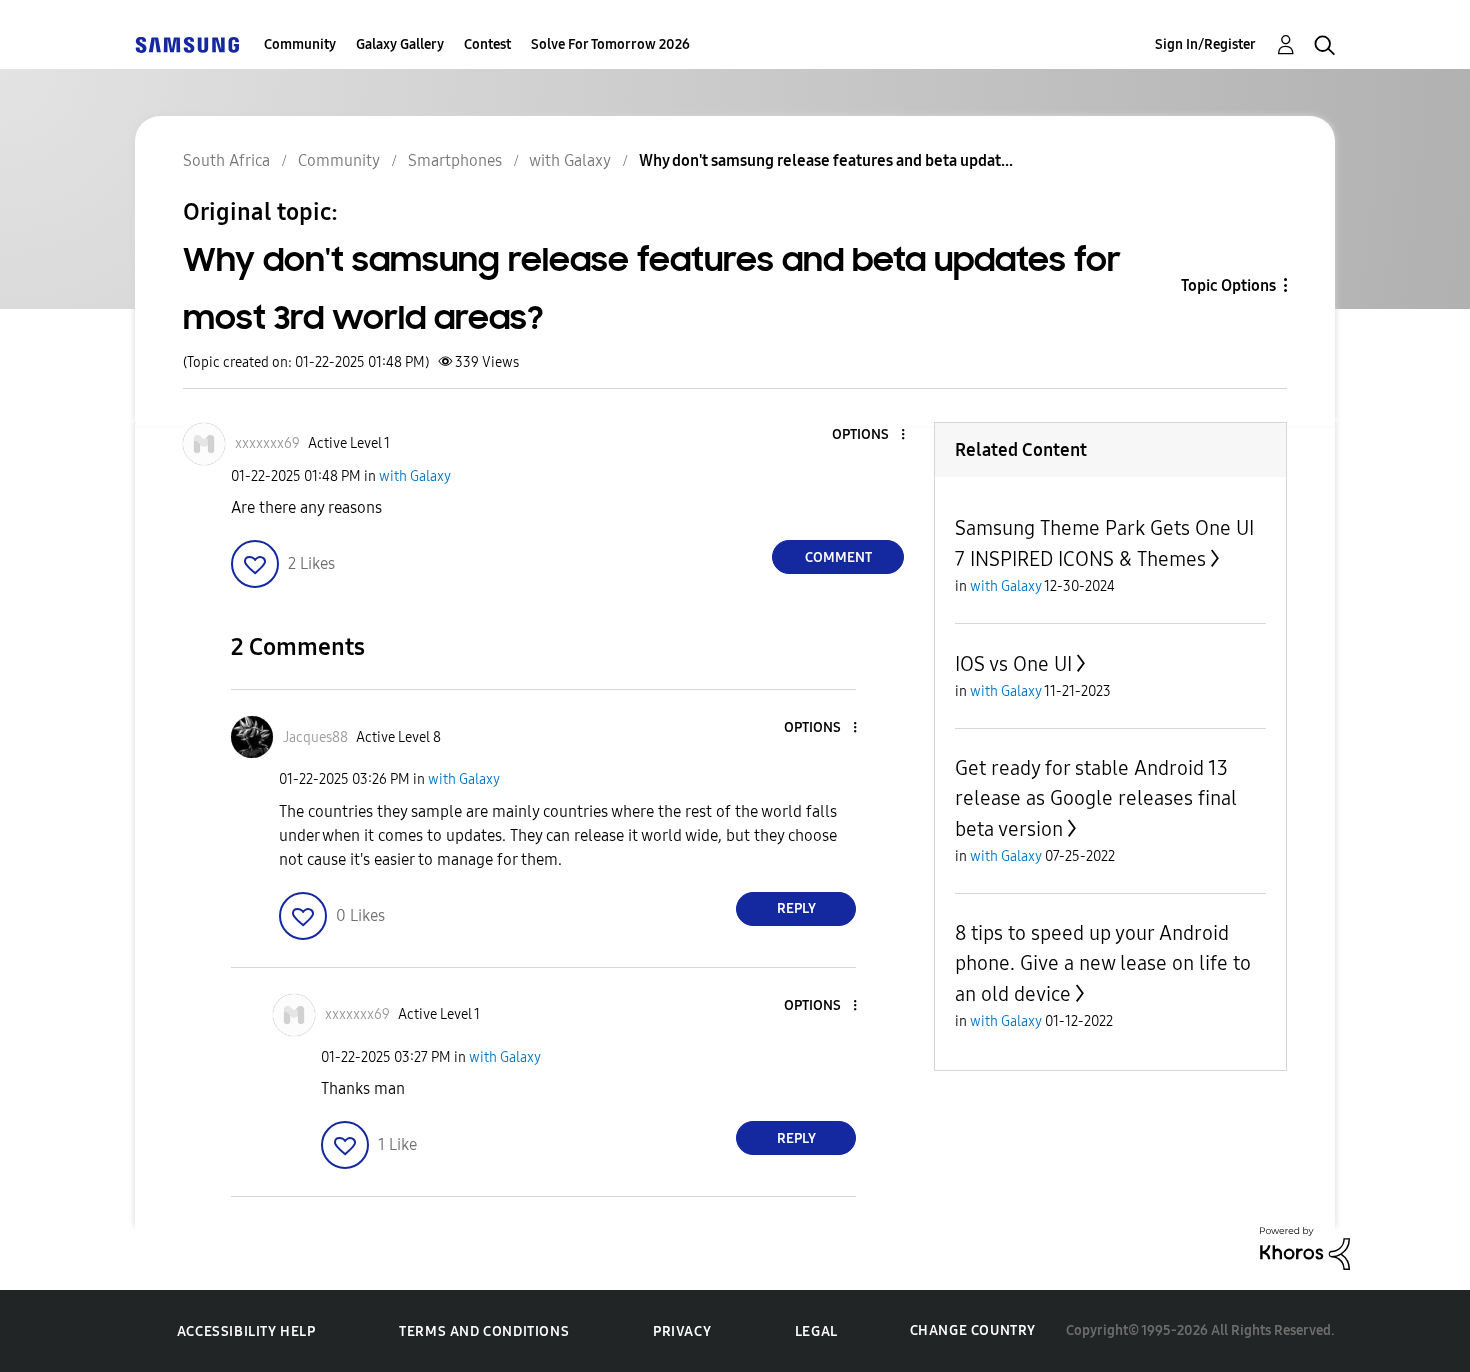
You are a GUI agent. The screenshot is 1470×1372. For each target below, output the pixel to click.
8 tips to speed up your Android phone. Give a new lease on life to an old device (1103, 963)
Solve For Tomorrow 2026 (610, 44)
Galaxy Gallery (400, 44)
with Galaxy (415, 476)
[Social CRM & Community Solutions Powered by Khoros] (1305, 1247)
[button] (870, 435)
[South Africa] (187, 44)
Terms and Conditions (484, 1331)
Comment (838, 557)
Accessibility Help (246, 1331)
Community (300, 44)
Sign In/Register (1205, 44)
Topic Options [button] (1228, 285)
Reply (796, 908)
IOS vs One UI (1013, 664)
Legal (816, 1331)
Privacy (682, 1331)
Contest (487, 44)
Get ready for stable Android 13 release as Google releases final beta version (1096, 798)
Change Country (973, 1330)
